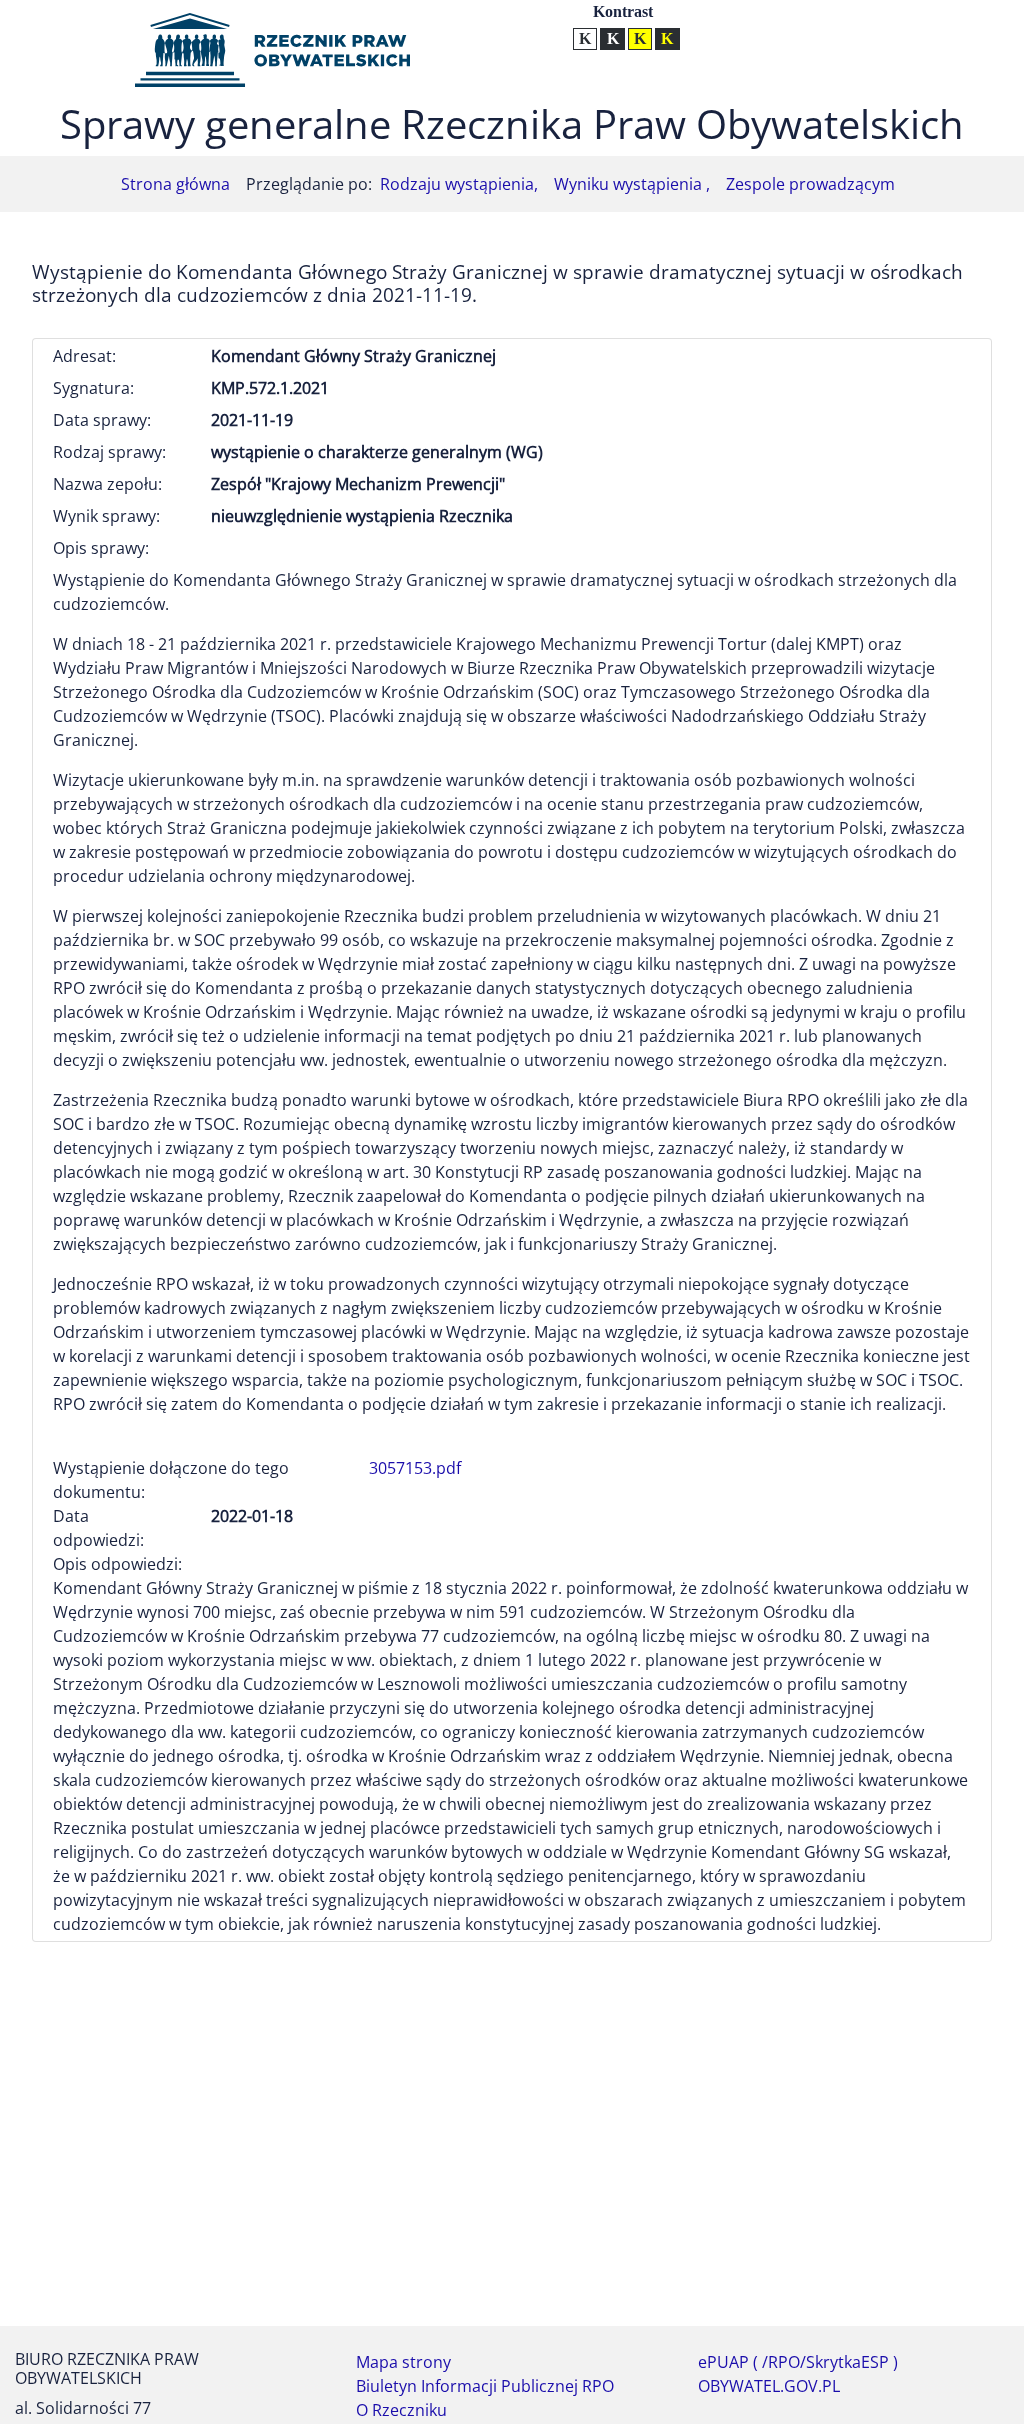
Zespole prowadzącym (810, 184)
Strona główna (175, 184)
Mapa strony (403, 2362)
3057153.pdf (415, 1468)
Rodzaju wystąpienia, (459, 184)
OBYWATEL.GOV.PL (769, 2386)
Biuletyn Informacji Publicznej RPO (485, 2386)
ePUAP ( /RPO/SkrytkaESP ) (798, 2362)
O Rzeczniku (401, 2410)
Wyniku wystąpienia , (632, 184)
